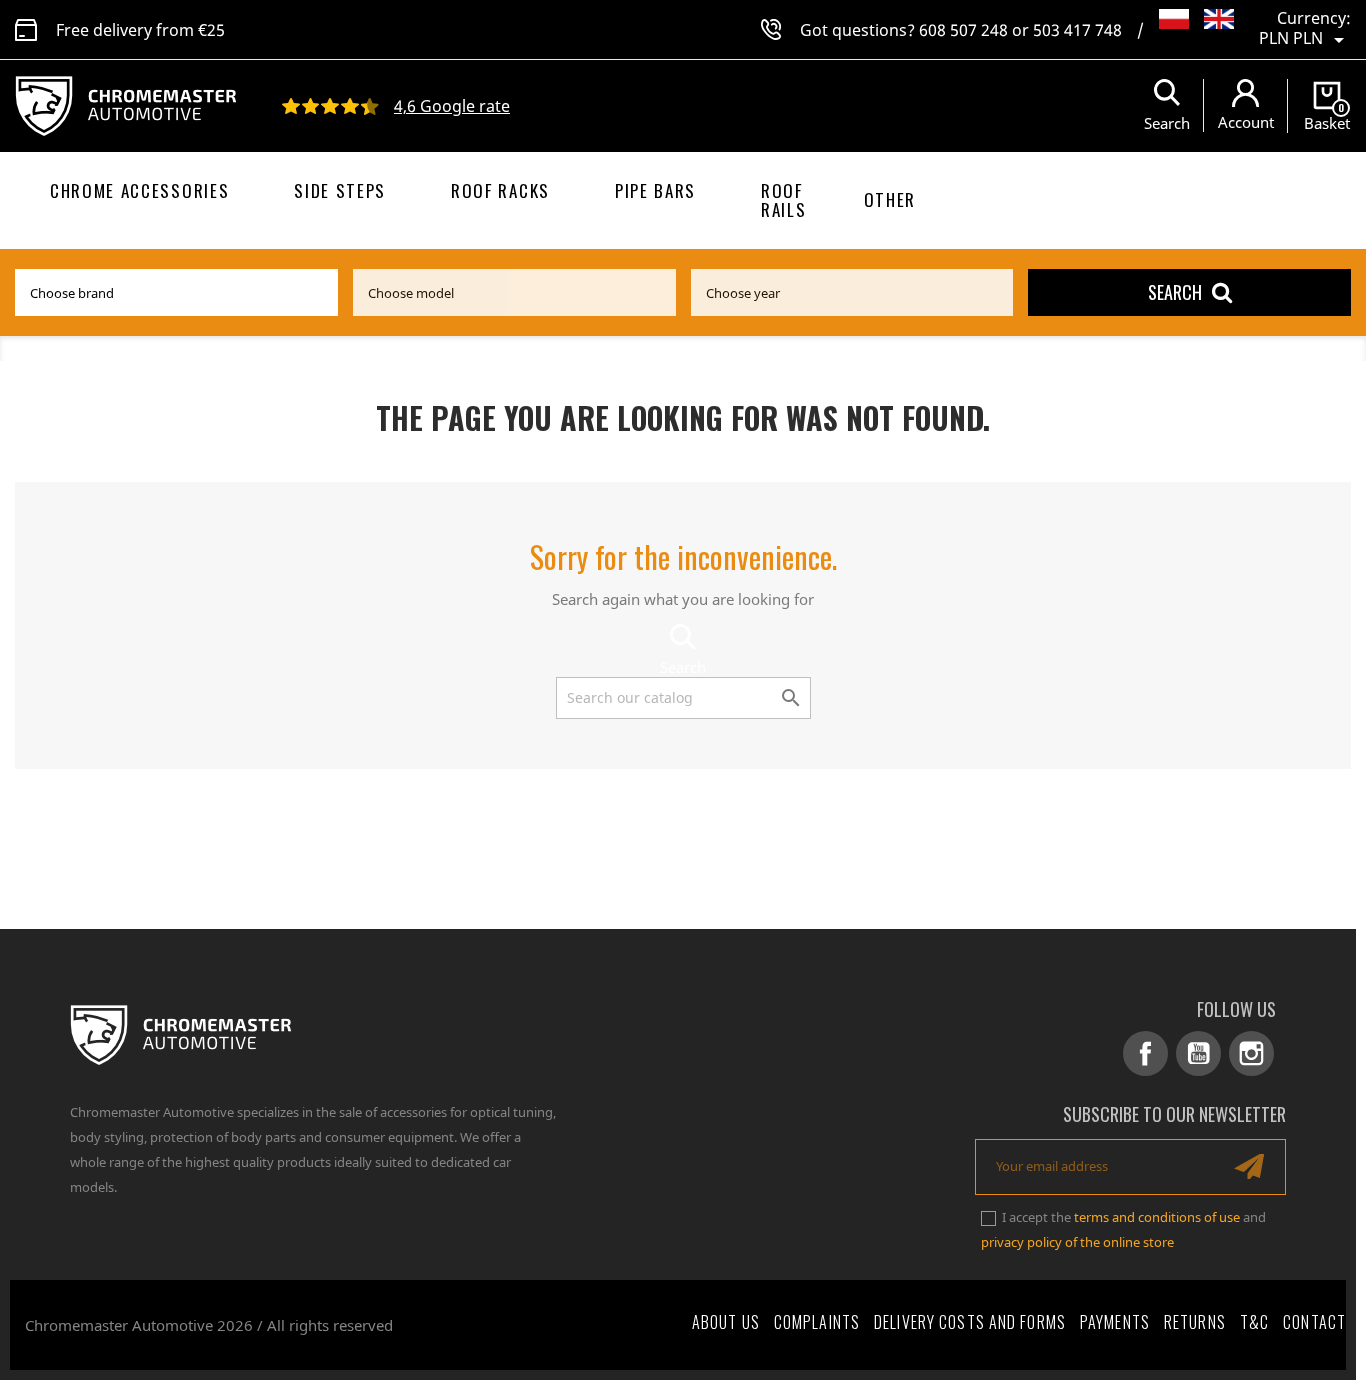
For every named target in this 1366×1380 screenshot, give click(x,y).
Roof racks (500, 190)
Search (1175, 292)
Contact (1314, 1322)
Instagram (1251, 1053)
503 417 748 (1077, 30)
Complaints (817, 1322)
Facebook (1145, 1053)
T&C (1254, 1322)
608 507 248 (963, 30)
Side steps (340, 190)
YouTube (1198, 1053)
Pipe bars (655, 190)
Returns (1195, 1322)
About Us (726, 1322)
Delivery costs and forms (970, 1322)
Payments (1115, 1322)
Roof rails (783, 200)
